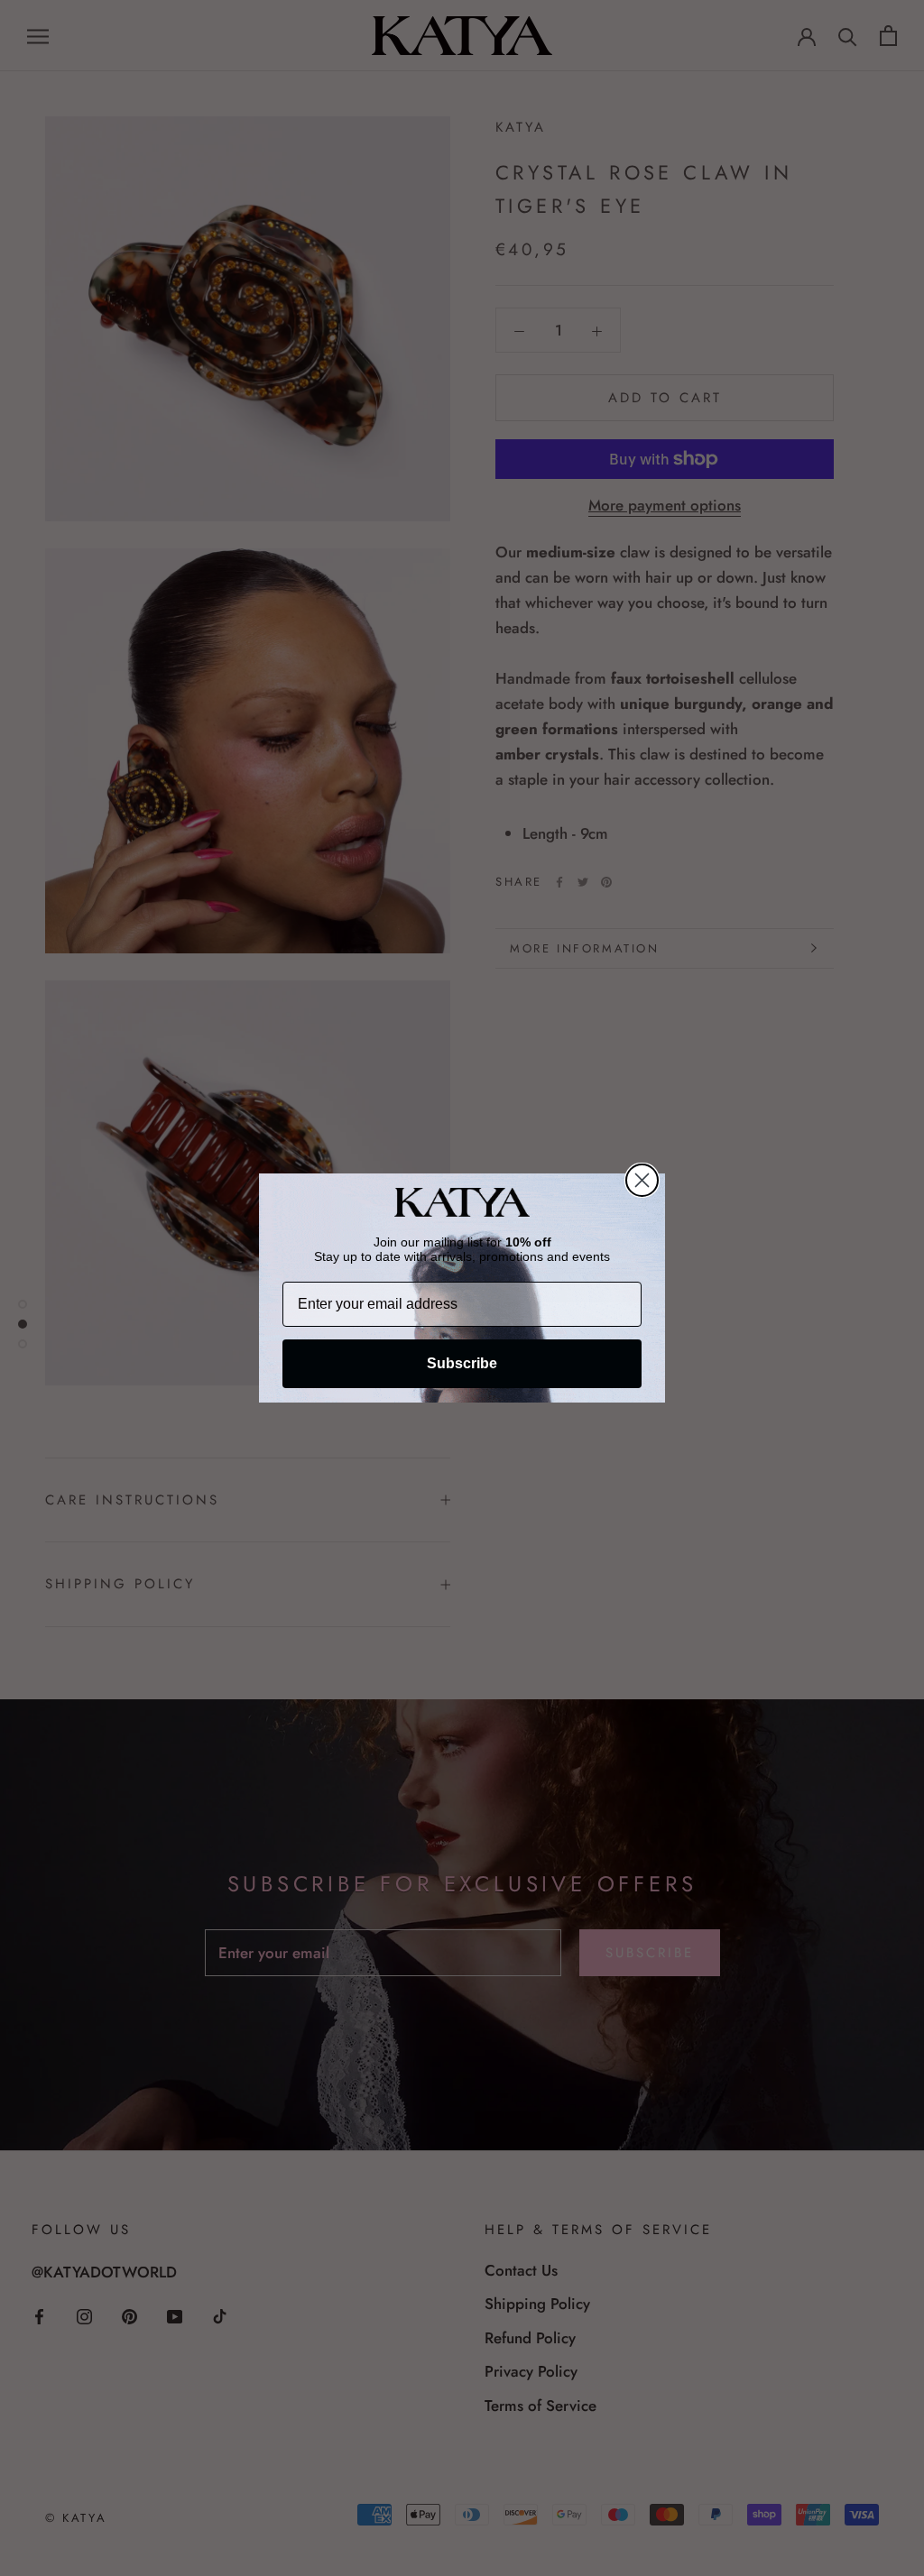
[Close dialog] (642, 1180)
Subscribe (462, 1363)
